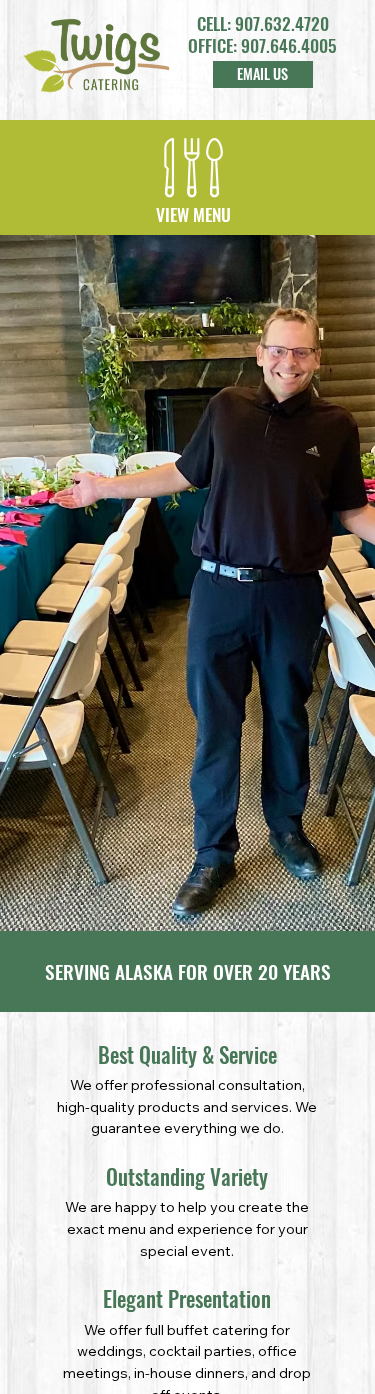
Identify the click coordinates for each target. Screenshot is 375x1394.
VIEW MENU (193, 214)
